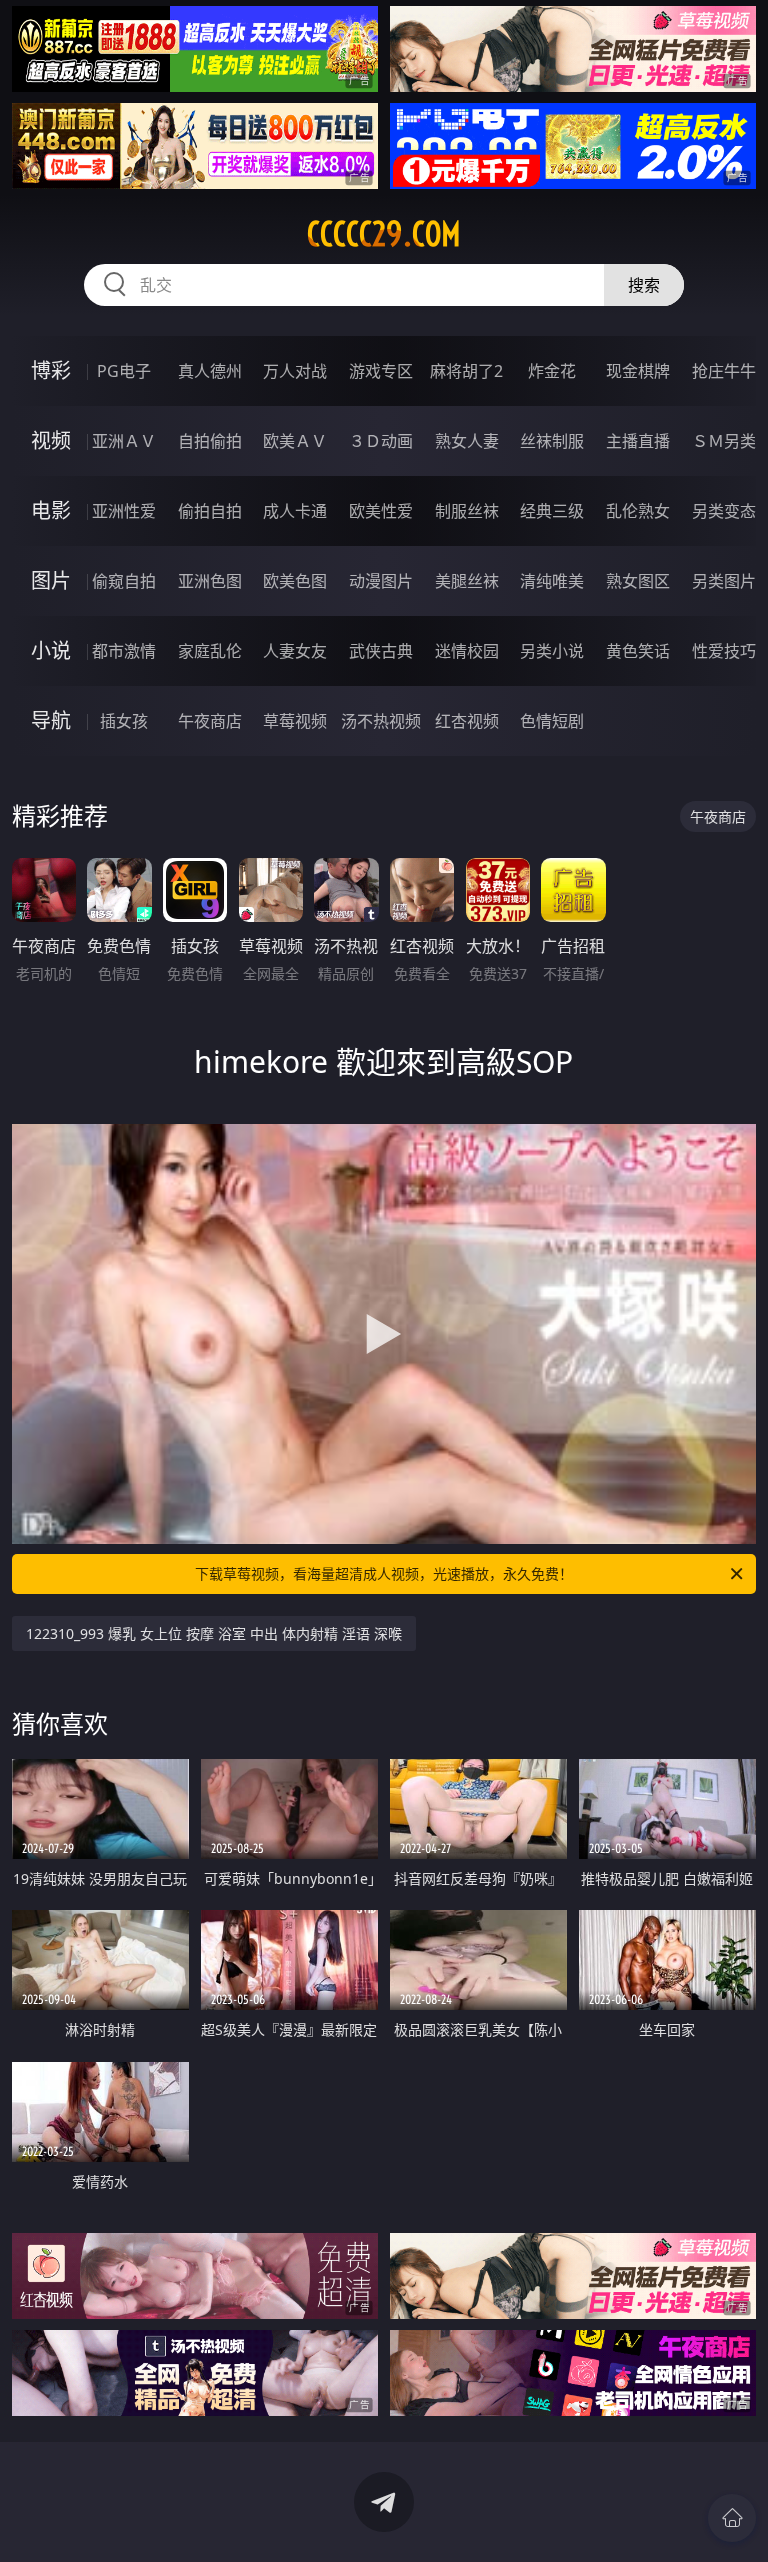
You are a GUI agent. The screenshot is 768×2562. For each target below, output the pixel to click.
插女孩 (124, 721)
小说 (51, 650)
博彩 (51, 370)
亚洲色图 (210, 581)
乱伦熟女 (638, 511)
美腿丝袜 (467, 581)
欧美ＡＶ (295, 441)
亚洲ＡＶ (124, 441)
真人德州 (210, 371)
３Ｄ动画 (381, 441)
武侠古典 (381, 651)
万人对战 (295, 371)
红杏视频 (467, 721)
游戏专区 (381, 371)
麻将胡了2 (466, 371)
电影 (51, 510)
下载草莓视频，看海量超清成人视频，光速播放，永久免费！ (384, 1573)
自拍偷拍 (210, 441)
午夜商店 (210, 721)
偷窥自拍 (124, 581)
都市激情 (124, 651)
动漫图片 (381, 581)
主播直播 (638, 441)
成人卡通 (295, 511)
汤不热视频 (381, 721)
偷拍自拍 (210, 511)
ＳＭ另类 (724, 441)
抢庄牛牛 (724, 371)
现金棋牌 (638, 371)
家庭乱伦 (210, 651)
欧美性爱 (381, 511)
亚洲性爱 (124, 511)
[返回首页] (732, 2518)
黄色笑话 (638, 651)
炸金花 (552, 371)
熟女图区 (638, 581)
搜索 (644, 285)
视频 (51, 440)
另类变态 (724, 511)
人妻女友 (295, 651)
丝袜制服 (552, 441)
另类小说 (552, 651)
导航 (51, 720)
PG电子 (124, 371)
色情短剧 (552, 721)
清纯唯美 (552, 581)
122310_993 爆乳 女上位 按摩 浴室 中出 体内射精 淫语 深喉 (214, 1633)
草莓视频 (295, 721)
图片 (51, 580)
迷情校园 (467, 651)
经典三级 (552, 511)
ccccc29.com (384, 234)
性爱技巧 (724, 651)
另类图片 (724, 581)
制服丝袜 (467, 511)
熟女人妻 (467, 441)
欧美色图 (295, 581)
